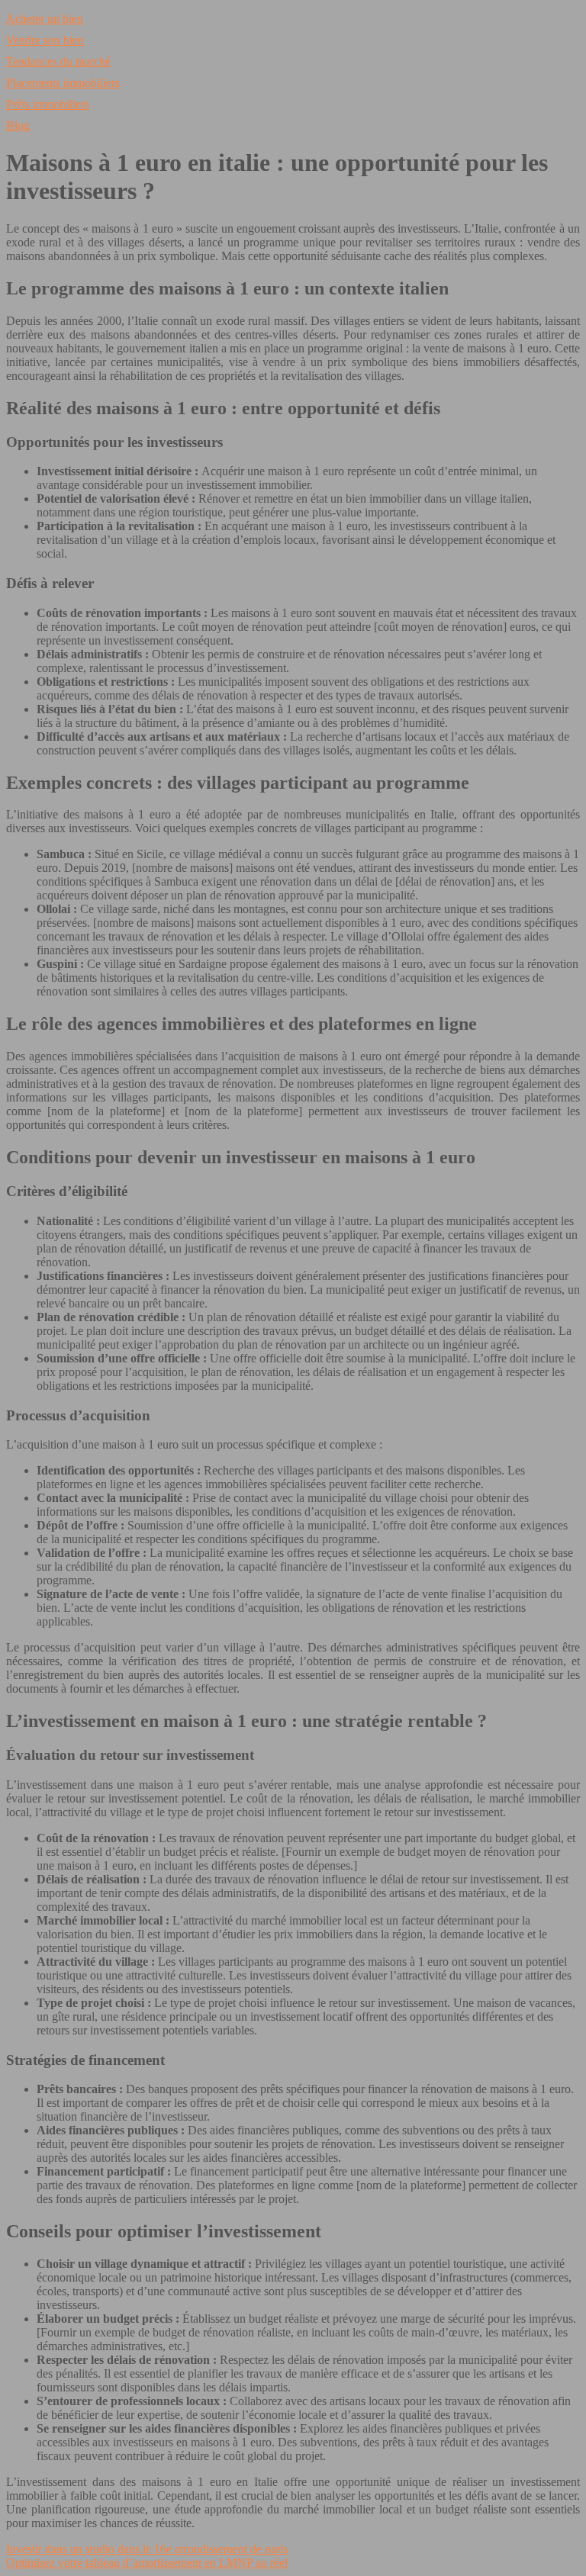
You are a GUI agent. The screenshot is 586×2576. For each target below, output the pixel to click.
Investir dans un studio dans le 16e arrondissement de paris (147, 2549)
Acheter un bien (45, 19)
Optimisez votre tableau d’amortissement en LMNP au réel (147, 2563)
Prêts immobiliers (48, 104)
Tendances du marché (58, 61)
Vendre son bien (45, 40)
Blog (18, 125)
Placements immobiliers (63, 83)
